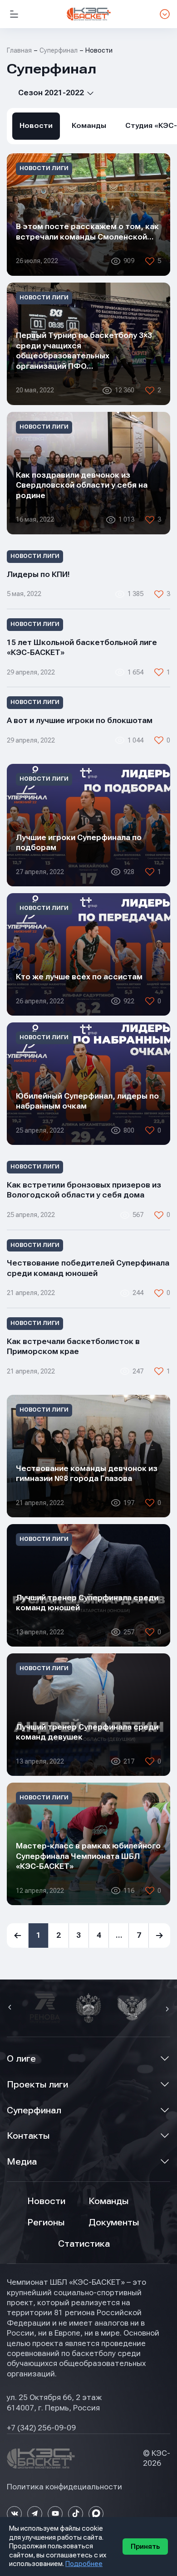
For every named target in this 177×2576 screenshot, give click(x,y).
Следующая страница (160, 1936)
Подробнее (84, 2564)
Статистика (84, 2244)
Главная (19, 50)
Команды (89, 126)
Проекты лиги (37, 2085)
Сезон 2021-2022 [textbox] (51, 93)
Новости (36, 126)
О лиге (21, 2059)
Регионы (46, 2222)
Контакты (28, 2136)
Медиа (22, 2162)
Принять (145, 2547)
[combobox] (51, 93)
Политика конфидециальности (64, 2487)
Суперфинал (34, 2110)
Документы (114, 2222)
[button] (11, 2008)
